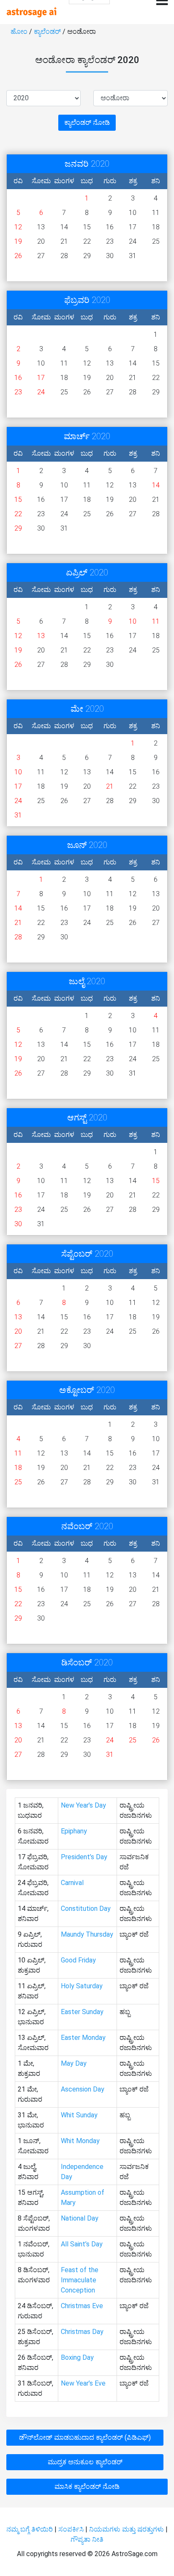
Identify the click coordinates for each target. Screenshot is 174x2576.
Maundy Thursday (87, 1934)
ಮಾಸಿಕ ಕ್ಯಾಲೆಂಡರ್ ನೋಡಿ (87, 2487)
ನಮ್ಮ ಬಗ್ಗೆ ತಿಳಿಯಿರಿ (30, 2529)
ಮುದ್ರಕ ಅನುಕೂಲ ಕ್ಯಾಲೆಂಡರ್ (85, 2462)
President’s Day (84, 1857)
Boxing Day (77, 2357)
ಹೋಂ (20, 32)
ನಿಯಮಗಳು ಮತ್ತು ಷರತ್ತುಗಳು (126, 2529)
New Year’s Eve (83, 2383)
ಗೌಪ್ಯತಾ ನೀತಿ (87, 2539)
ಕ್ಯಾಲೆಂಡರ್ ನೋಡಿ (87, 122)
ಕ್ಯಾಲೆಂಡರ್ (48, 32)
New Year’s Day (83, 1805)
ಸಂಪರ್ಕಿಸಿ (72, 2529)
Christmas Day (82, 2332)
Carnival (72, 1883)
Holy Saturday (82, 1986)
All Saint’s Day (82, 2244)
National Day (80, 2218)
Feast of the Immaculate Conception (80, 2280)
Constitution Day (86, 1909)
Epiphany (74, 1831)
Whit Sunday (79, 2115)
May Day (74, 2063)
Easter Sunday (82, 2012)
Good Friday (78, 1960)
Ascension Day (83, 2089)
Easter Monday (83, 2038)
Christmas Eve (82, 2306)
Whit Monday (80, 2141)
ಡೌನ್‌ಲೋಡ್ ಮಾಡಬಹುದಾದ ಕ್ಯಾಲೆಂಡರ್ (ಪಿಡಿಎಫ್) (85, 2437)
